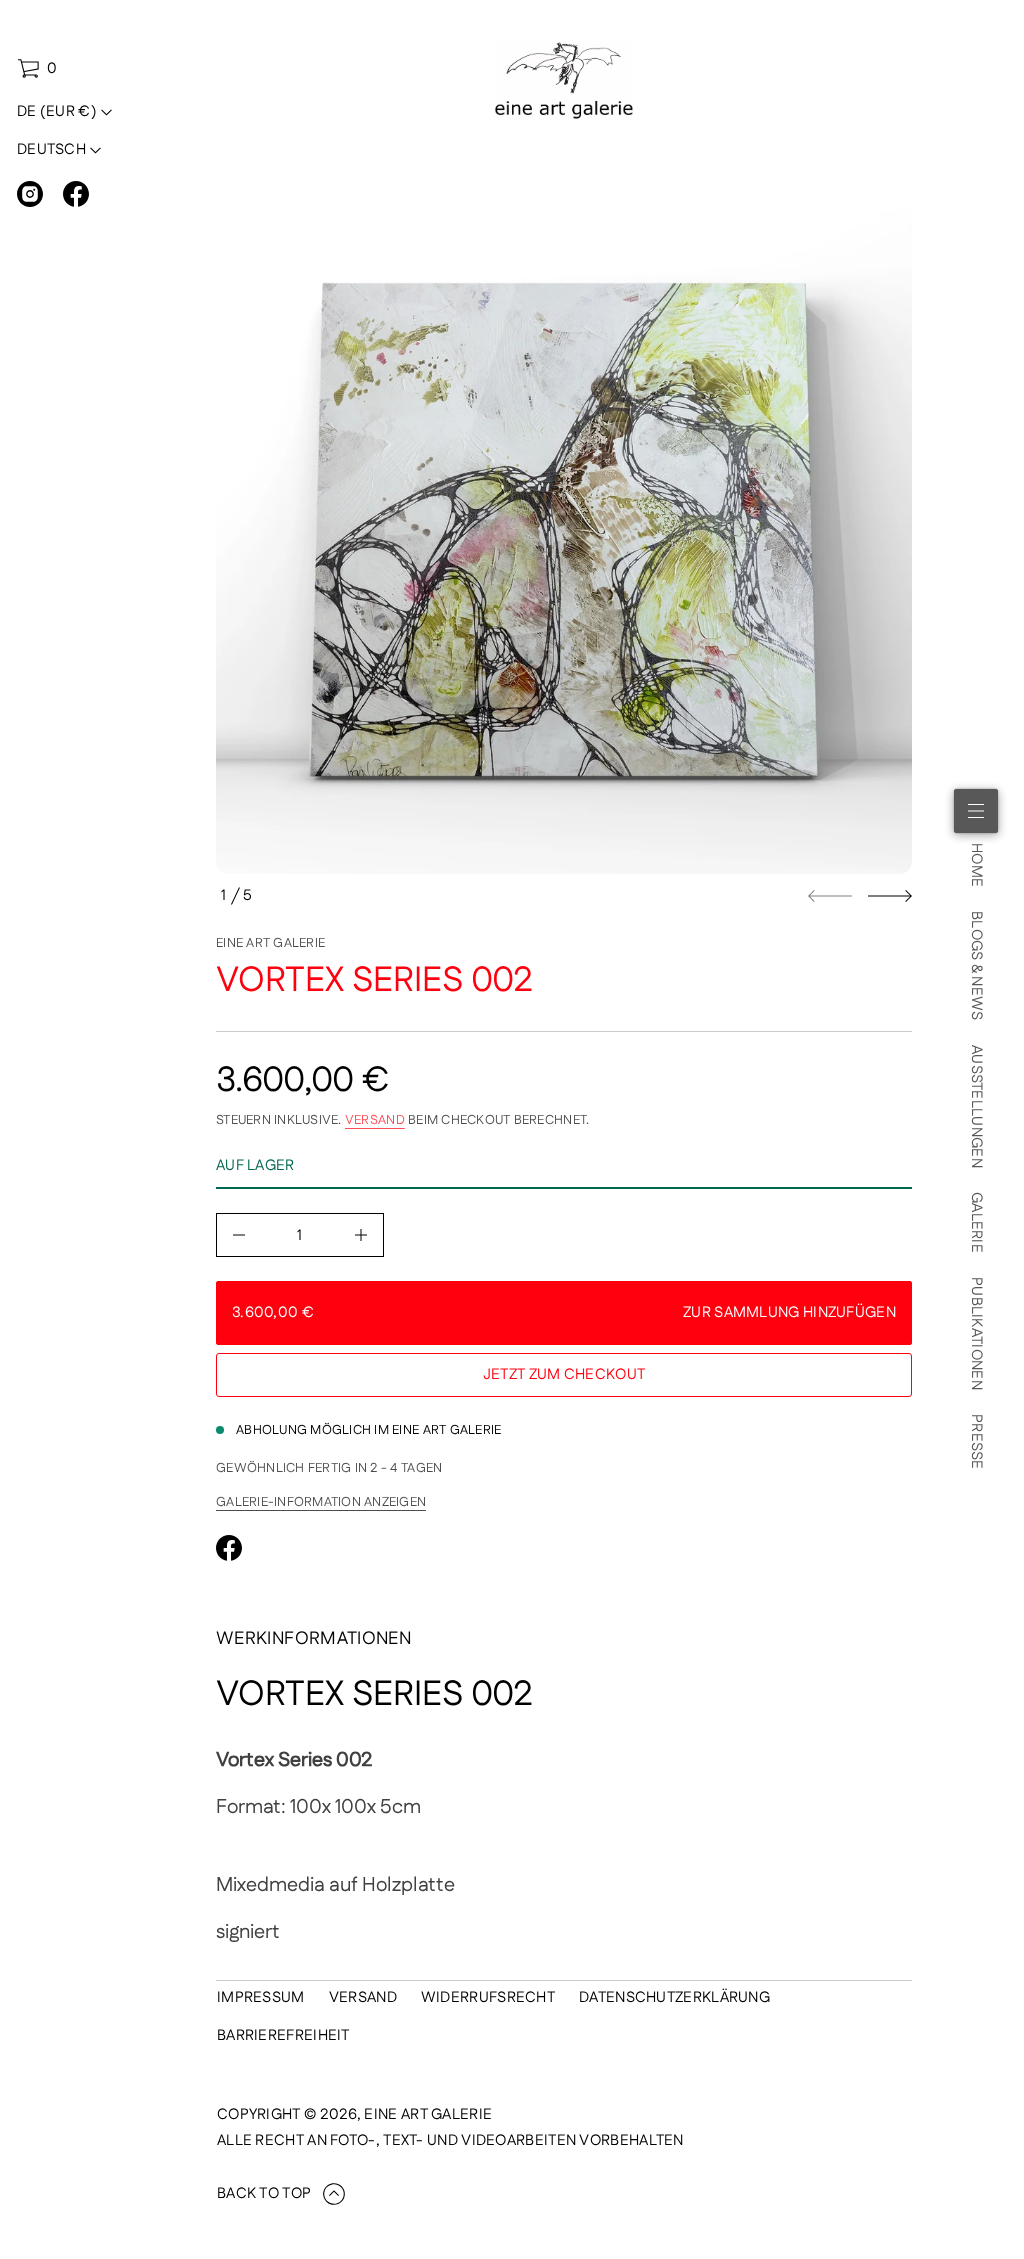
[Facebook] (76, 194)
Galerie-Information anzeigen (321, 1502)
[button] (37, 69)
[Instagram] (30, 194)
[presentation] (564, 526)
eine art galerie (270, 943)
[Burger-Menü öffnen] (976, 811)
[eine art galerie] (564, 81)
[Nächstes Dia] (890, 896)
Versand (375, 1120)
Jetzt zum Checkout (564, 1374)
